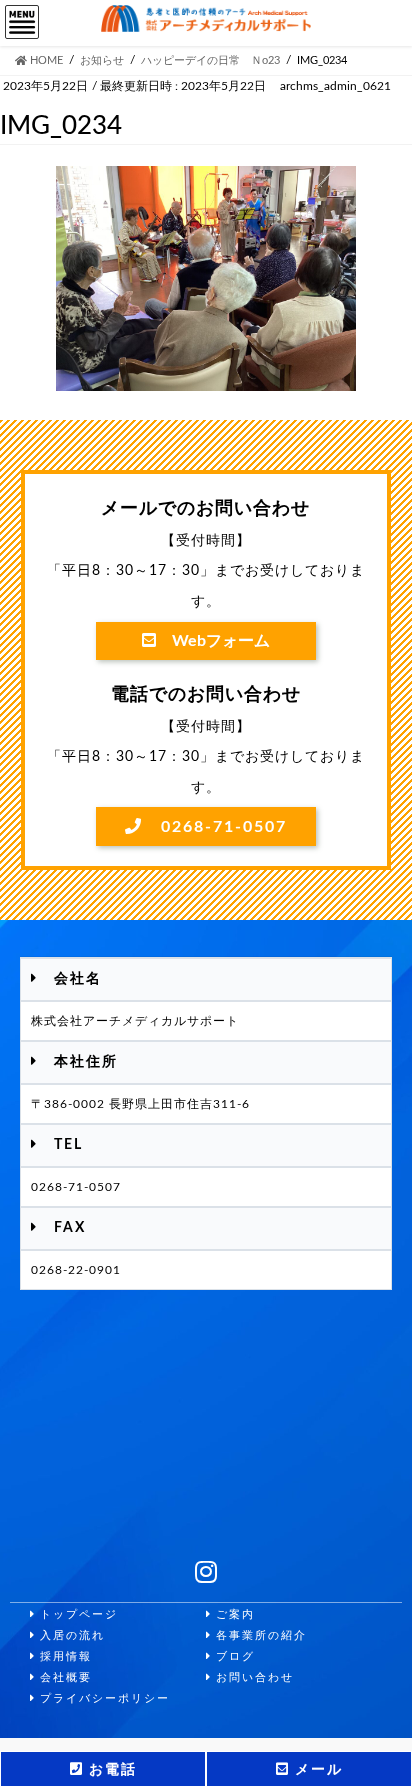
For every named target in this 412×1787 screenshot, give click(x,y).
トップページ (77, 1614)
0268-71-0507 (215, 827)
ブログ (233, 1656)
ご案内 (233, 1614)
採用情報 (64, 1656)
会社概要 (64, 1677)
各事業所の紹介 (259, 1635)
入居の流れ (70, 1635)
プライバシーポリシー (103, 1698)
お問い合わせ (253, 1677)
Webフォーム (213, 641)
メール (316, 1770)
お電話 (110, 1770)
